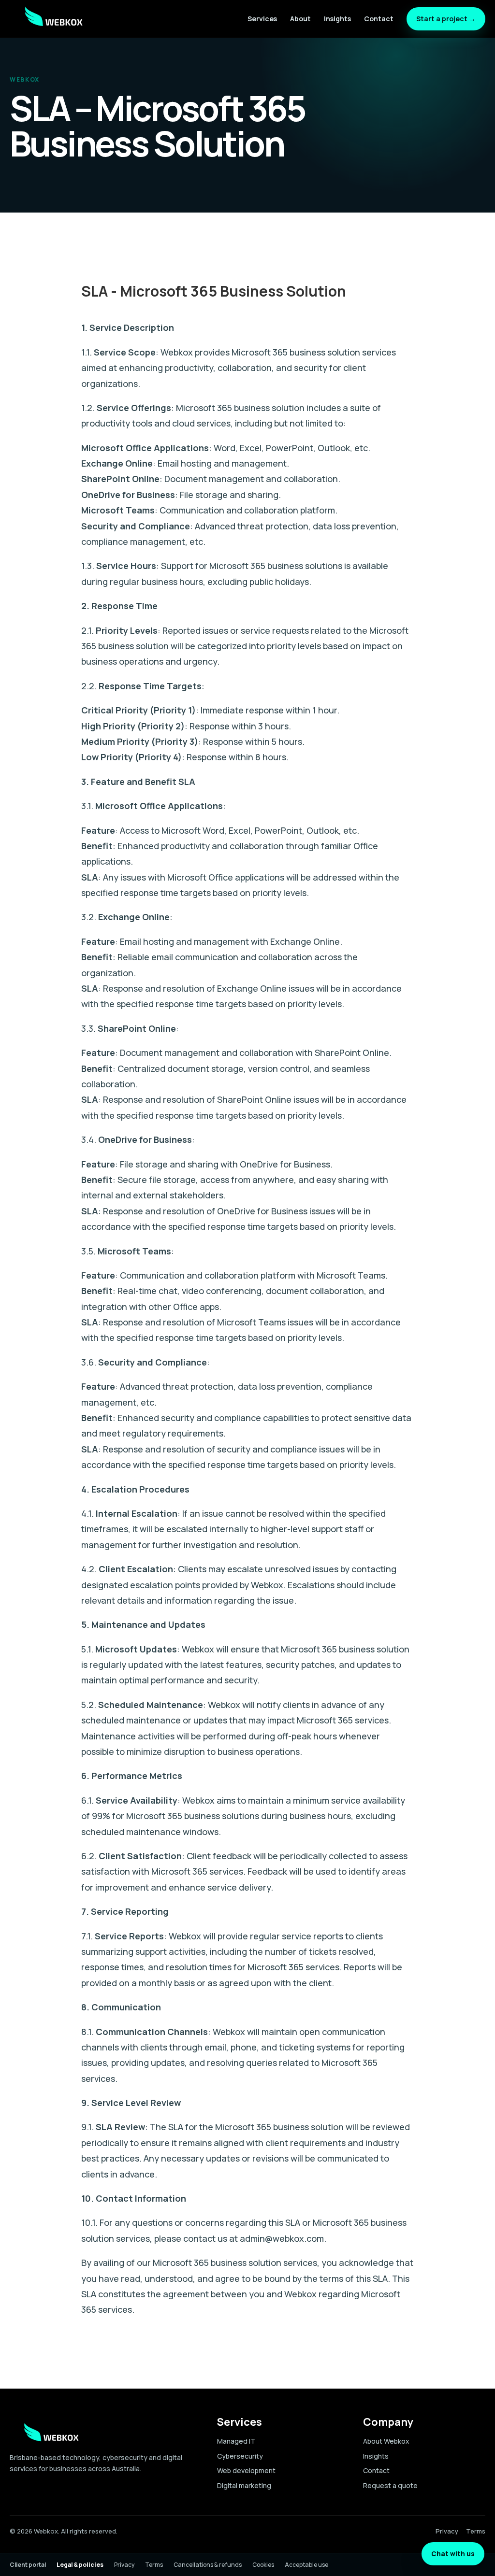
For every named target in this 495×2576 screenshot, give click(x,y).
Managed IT (236, 2441)
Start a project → (446, 19)
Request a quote (390, 2485)
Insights (337, 19)
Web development (246, 2470)
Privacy (447, 2531)
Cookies (263, 2565)
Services (262, 19)
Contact (379, 19)
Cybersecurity (240, 2456)
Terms (476, 2531)
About (300, 19)
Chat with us (453, 2554)
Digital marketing (244, 2485)
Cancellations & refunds (208, 2565)
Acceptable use (306, 2565)
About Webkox (386, 2441)
